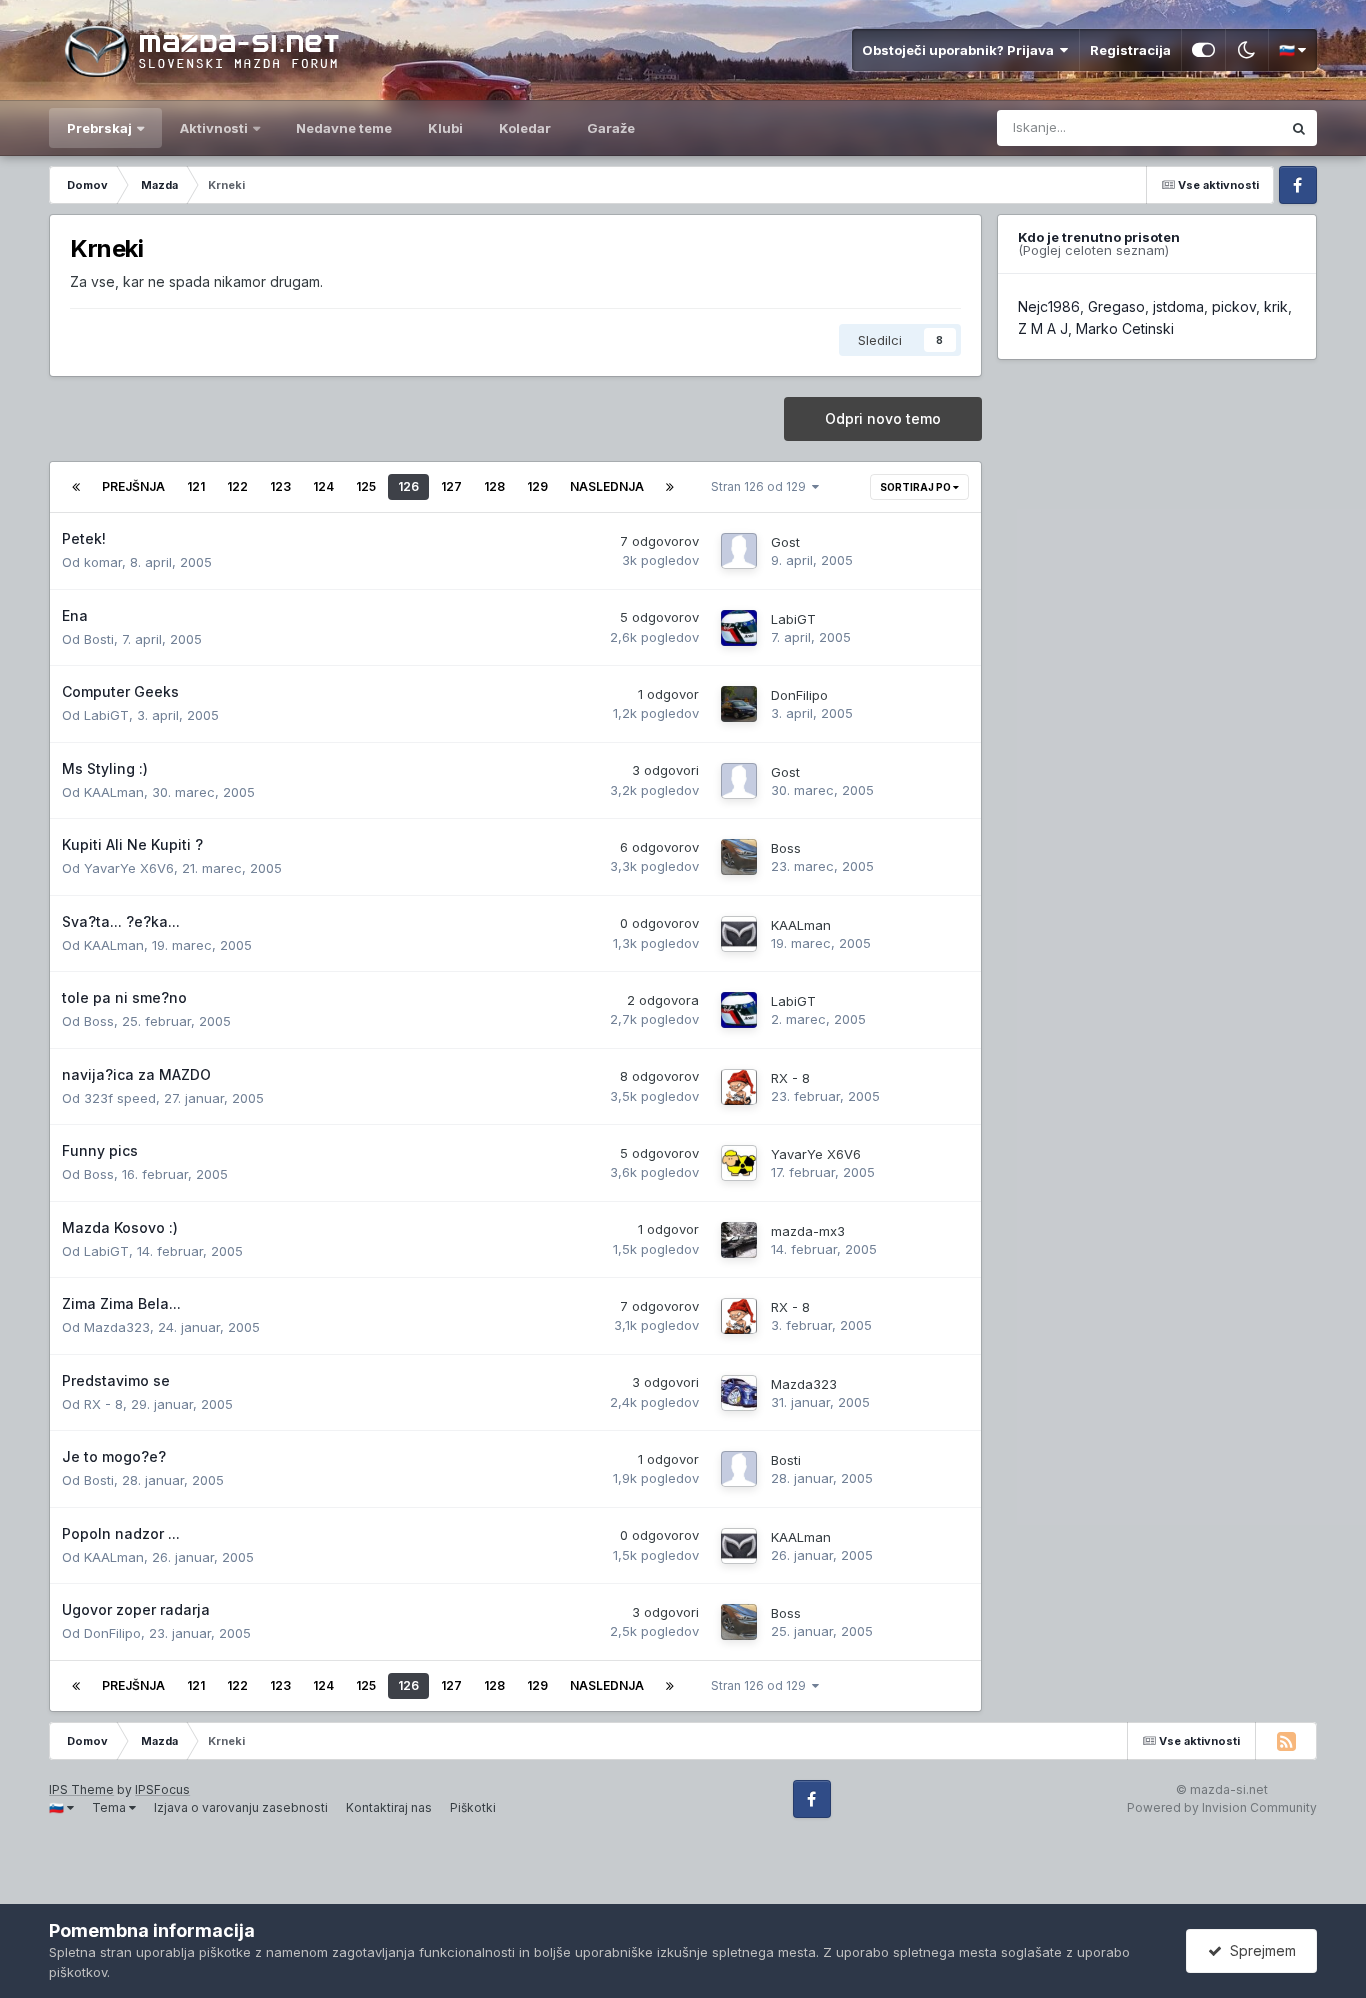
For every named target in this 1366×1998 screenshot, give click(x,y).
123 (280, 486)
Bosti (99, 639)
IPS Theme (81, 1789)
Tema (110, 1807)
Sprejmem (1259, 1950)
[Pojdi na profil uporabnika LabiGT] (739, 628)
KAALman (114, 792)
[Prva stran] (76, 487)
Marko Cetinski (1125, 328)
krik (1276, 306)
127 (451, 486)
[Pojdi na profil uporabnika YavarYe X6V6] (739, 1163)
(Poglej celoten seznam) (1093, 250)
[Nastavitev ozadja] (1203, 50)
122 (237, 486)
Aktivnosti (214, 128)
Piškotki (473, 1807)
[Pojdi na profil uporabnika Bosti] (739, 1469)
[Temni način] (1247, 50)
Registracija (1130, 50)
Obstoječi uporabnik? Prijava (961, 50)
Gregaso (1116, 306)
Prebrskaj (99, 128)
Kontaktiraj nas (389, 1807)
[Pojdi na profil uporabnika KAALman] (739, 934)
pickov (1234, 306)
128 (494, 486)
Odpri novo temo (883, 418)
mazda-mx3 (808, 1231)
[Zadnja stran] (670, 487)
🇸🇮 (1288, 50)
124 (323, 486)
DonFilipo (799, 695)
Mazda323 (117, 1327)
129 (537, 486)
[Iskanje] (1299, 128)
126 (408, 486)
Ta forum (1227, 127)
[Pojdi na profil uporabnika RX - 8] (739, 1087)
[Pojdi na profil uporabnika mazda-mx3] (739, 1240)
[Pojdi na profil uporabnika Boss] (739, 857)
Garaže (611, 128)
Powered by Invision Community (1222, 1807)
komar (103, 562)
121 (196, 486)
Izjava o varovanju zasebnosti (241, 1807)
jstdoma (1178, 306)
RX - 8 (790, 1078)
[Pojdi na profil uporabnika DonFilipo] (739, 704)
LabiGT (793, 619)
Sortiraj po (916, 487)
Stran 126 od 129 (761, 486)
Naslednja (607, 486)
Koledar (525, 128)
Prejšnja (133, 486)
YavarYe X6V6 (129, 868)
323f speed (120, 1098)
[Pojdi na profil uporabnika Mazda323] (739, 1393)
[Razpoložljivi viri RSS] (1286, 1741)
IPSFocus (162, 1789)
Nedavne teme (344, 128)
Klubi (445, 128)
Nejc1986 (1049, 306)
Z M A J (1043, 328)
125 (366, 486)
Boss (786, 848)
